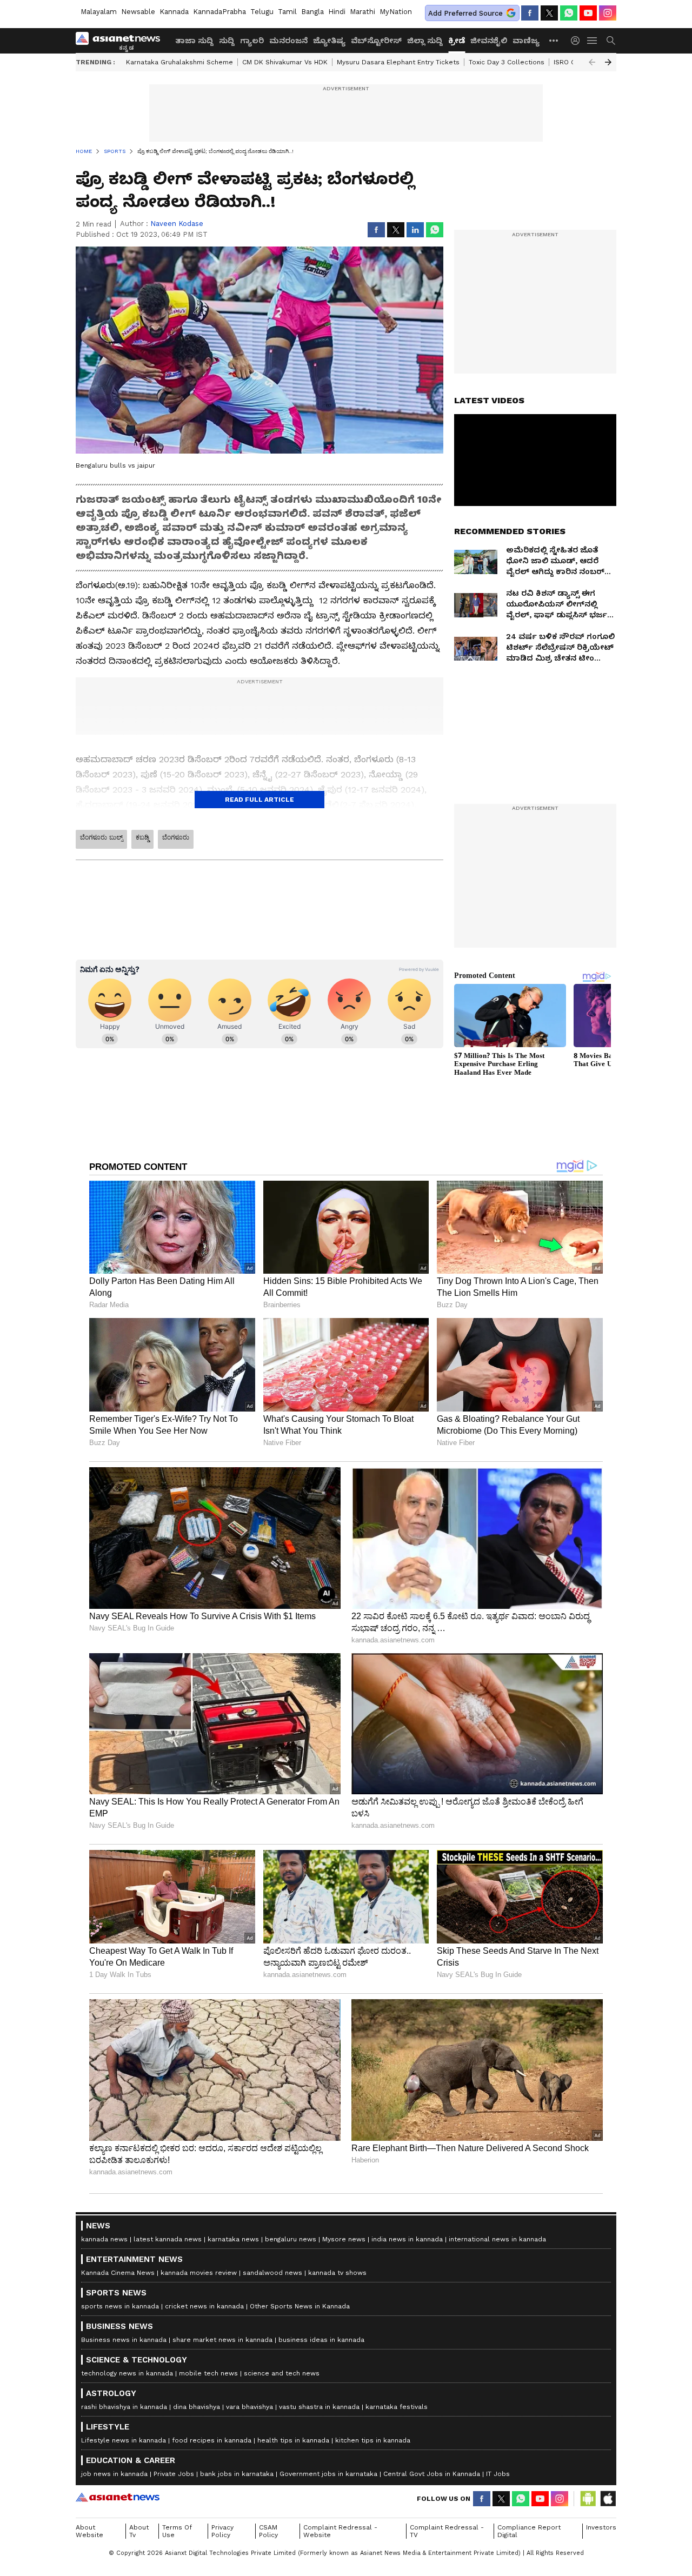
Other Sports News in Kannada (300, 2306)
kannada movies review (199, 2273)
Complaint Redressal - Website (340, 2531)
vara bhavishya (249, 2407)
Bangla (312, 12)
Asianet (118, 2497)
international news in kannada (497, 2239)
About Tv (139, 2531)
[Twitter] (549, 13)
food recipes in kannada (212, 2440)
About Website (89, 2531)
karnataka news (233, 2239)
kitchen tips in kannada (373, 2440)
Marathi (362, 12)
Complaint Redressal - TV (447, 2531)
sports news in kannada (120, 2306)
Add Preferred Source (465, 13)
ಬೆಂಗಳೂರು (176, 837)
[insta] (608, 13)
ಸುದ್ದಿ (227, 41)
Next (608, 62)
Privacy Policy (222, 2531)
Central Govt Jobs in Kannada (432, 2474)
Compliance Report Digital (529, 2531)
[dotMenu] (554, 40)
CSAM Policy (268, 2531)
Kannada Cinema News (118, 2273)
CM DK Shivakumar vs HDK (285, 62)
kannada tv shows (337, 2273)
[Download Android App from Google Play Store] (588, 2499)
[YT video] (588, 13)
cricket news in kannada (204, 2306)
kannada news (104, 2239)
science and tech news (282, 2373)
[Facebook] (530, 13)
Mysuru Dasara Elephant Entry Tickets (398, 62)
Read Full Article (259, 800)
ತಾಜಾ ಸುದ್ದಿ (194, 41)
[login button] (578, 41)
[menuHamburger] (593, 41)
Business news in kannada (124, 2340)
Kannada (174, 12)
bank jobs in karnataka (237, 2474)
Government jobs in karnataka (328, 2474)
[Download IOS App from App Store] (608, 2499)
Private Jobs (174, 2474)
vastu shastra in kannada (319, 2407)
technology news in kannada (127, 2373)
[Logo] (122, 41)
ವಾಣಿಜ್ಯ (526, 41)
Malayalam (99, 12)
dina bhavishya (197, 2407)
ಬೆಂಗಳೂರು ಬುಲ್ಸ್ (101, 837)
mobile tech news (208, 2373)
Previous (592, 62)
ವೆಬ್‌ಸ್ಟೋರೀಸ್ (376, 41)
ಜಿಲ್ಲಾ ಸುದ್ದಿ (425, 41)
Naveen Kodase (177, 224)
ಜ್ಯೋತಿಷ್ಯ (329, 41)
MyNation (396, 12)
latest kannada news (168, 2239)
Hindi (337, 12)
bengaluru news (291, 2239)
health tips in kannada (293, 2440)
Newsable (138, 12)
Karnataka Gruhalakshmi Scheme (179, 62)
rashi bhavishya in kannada (124, 2407)
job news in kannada (114, 2474)
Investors (601, 2527)
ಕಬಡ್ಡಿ (142, 837)
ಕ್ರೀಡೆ (457, 41)
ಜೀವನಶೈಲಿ (489, 41)
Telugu (262, 12)
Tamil (287, 12)
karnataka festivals (397, 2407)
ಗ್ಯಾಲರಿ (252, 41)
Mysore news (344, 2239)
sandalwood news (272, 2273)
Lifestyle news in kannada (124, 2440)
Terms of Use (177, 2531)
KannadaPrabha (219, 12)
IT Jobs (498, 2474)
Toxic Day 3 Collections (507, 62)
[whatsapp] (569, 13)
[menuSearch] (611, 41)
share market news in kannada (222, 2340)
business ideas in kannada (321, 2340)
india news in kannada (407, 2239)
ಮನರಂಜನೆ (288, 41)
